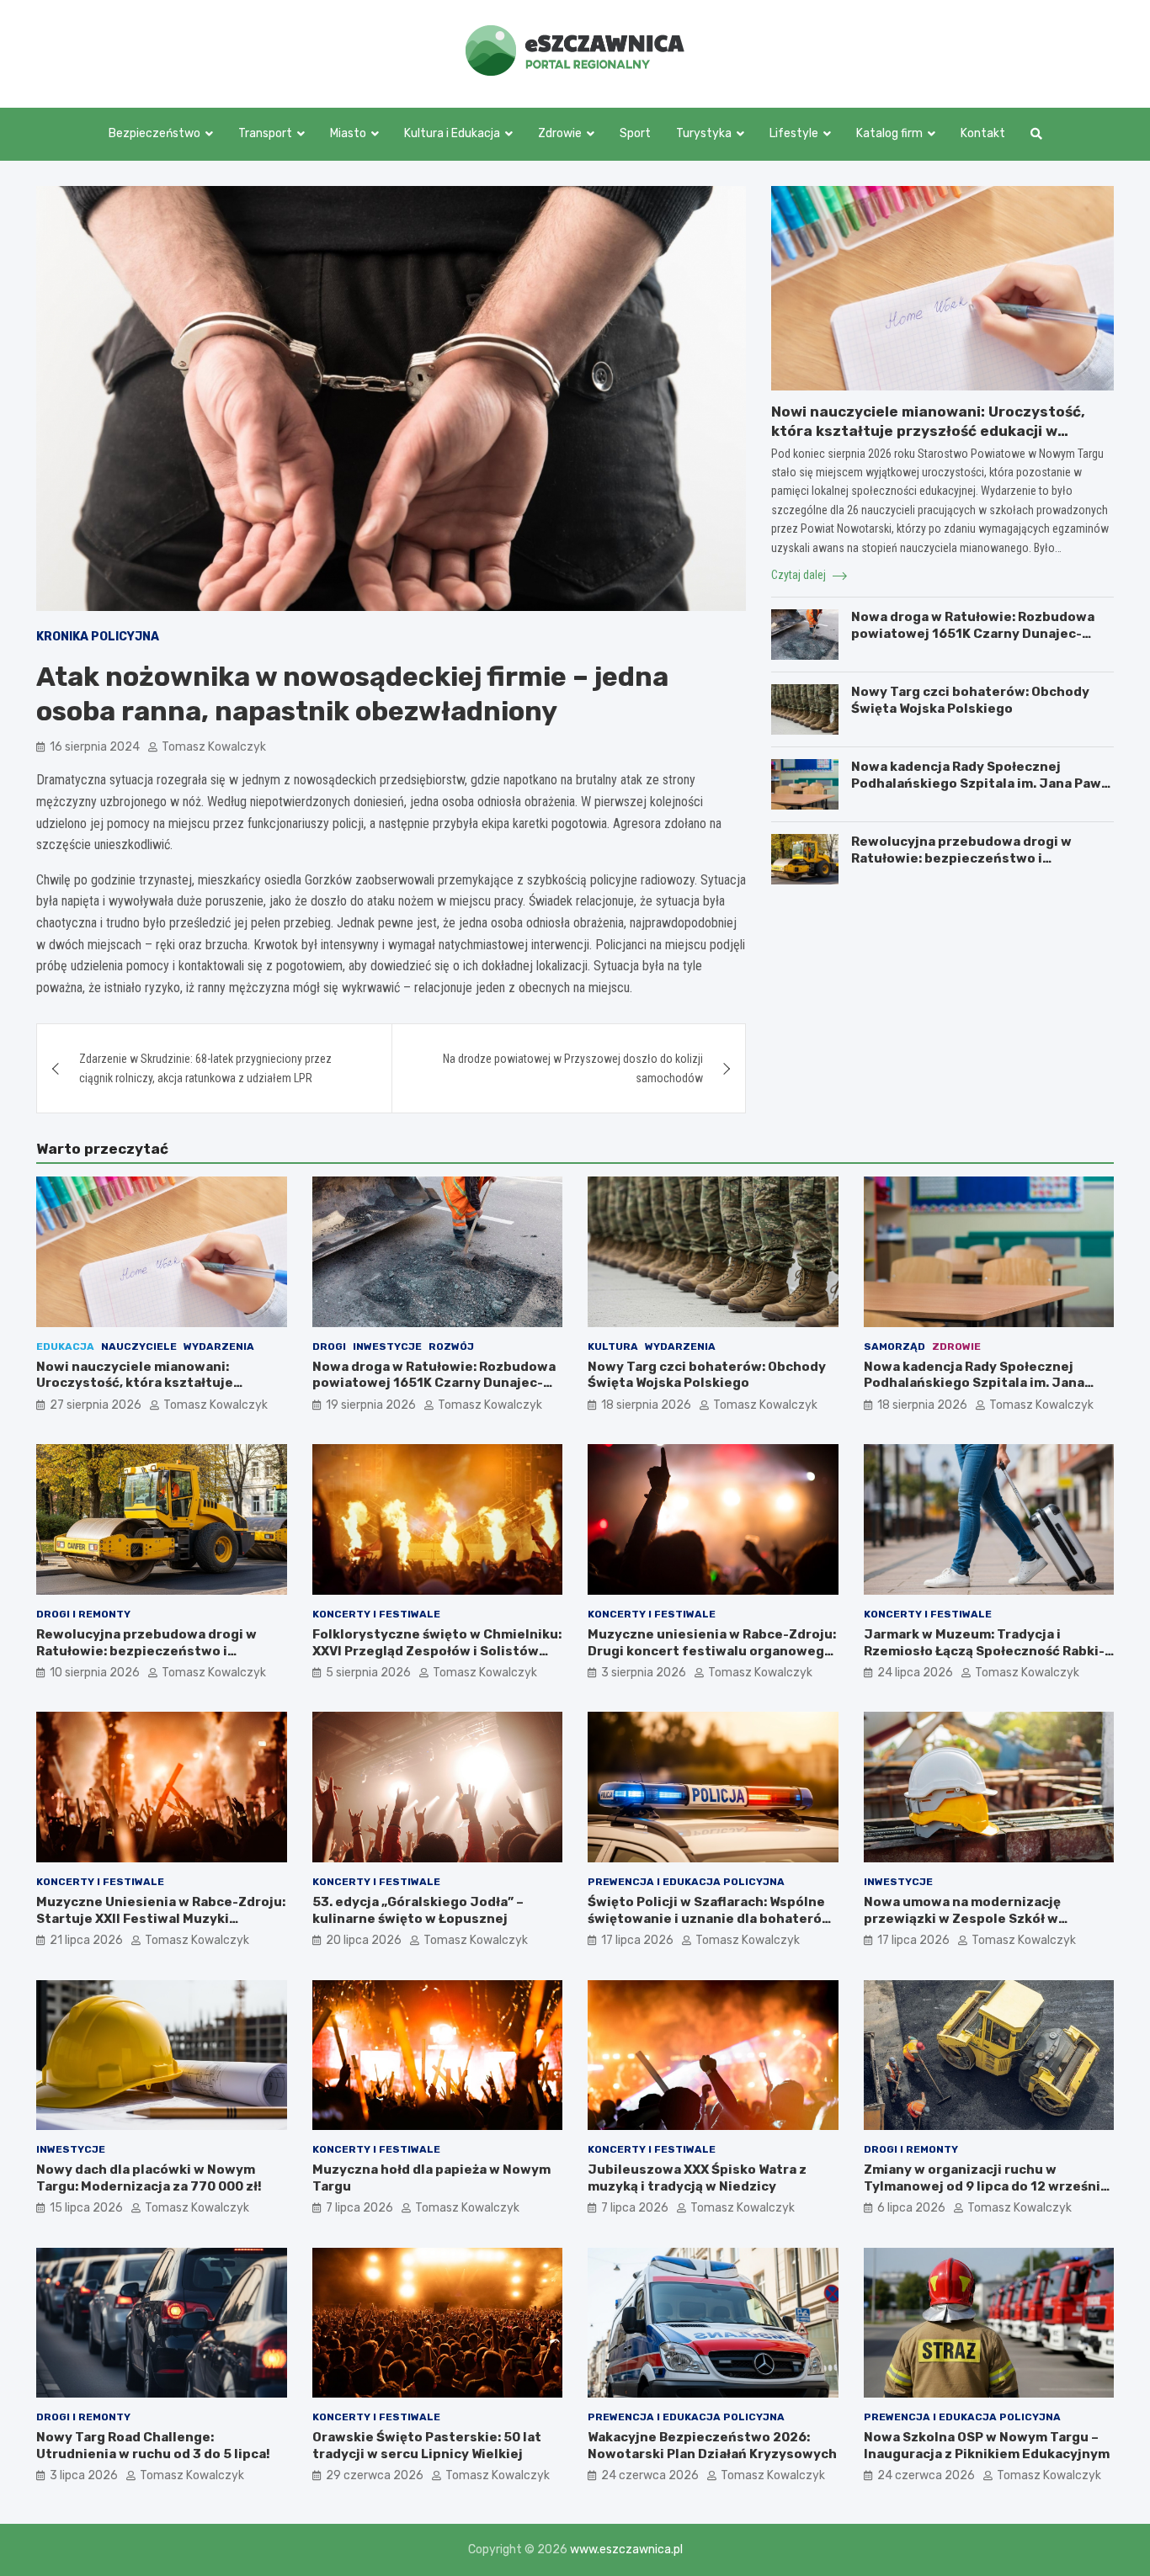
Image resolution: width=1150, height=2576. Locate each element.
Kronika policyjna (98, 637)
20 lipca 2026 (364, 1940)
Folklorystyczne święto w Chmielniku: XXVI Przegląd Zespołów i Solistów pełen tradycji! (437, 1651)
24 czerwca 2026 (650, 2475)
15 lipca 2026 (86, 2208)
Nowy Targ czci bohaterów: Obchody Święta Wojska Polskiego (970, 700)
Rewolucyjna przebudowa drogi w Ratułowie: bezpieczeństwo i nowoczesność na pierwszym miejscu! (977, 858)
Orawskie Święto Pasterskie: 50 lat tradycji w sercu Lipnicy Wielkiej (427, 2446)
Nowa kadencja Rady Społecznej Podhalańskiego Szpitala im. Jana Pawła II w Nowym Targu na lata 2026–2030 (982, 783)
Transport (265, 133)
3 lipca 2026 (84, 2475)
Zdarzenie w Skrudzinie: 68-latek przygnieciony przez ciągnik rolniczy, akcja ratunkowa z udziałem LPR (205, 1068)
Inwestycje (387, 1346)
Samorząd (894, 1346)
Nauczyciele (139, 1346)
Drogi (329, 1346)
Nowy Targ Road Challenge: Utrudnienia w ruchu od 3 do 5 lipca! (153, 2446)
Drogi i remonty (83, 1614)
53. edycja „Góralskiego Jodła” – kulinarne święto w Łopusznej (418, 1910)
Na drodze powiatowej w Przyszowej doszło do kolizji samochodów (573, 1068)
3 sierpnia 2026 (644, 1673)
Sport (635, 133)
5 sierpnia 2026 (368, 1673)
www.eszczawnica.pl (626, 2549)
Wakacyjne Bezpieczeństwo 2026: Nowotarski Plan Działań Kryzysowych (712, 2446)
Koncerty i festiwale (376, 1614)
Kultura (613, 1346)
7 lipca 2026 (359, 2208)
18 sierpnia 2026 (646, 1405)
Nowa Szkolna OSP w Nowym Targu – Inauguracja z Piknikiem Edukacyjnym (987, 2446)
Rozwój (451, 1346)
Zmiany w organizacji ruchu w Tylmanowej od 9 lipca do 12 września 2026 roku (986, 2186)
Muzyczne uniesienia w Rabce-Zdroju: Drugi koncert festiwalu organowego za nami (712, 1651)
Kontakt (983, 133)
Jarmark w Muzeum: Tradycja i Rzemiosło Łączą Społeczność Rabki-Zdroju (984, 1651)
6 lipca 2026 (911, 2208)
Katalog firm (889, 133)
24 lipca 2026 (915, 1673)
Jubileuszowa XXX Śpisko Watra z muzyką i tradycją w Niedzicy (697, 2178)
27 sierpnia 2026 (96, 1405)
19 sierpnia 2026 (371, 1405)
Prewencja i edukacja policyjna (686, 1882)
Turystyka (704, 133)
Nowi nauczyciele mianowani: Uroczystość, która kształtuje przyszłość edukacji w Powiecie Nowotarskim (928, 430)
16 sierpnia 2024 (95, 747)
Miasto (348, 133)
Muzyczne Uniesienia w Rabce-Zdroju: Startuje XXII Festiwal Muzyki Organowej (161, 1918)
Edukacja (65, 1346)
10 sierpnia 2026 (95, 1673)
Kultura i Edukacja (452, 133)
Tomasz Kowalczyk (214, 747)
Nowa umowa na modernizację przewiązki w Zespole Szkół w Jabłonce (962, 1918)
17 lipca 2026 (637, 1940)
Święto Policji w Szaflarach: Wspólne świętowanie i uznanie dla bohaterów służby (710, 1918)
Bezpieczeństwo (154, 133)
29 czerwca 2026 (375, 2475)
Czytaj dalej (800, 575)
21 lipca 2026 (86, 1940)
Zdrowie (560, 133)
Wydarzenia (219, 1346)
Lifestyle (794, 133)
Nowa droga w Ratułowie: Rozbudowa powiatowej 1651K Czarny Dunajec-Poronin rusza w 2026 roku (973, 633)
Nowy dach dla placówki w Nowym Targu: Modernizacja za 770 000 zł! (149, 2178)
